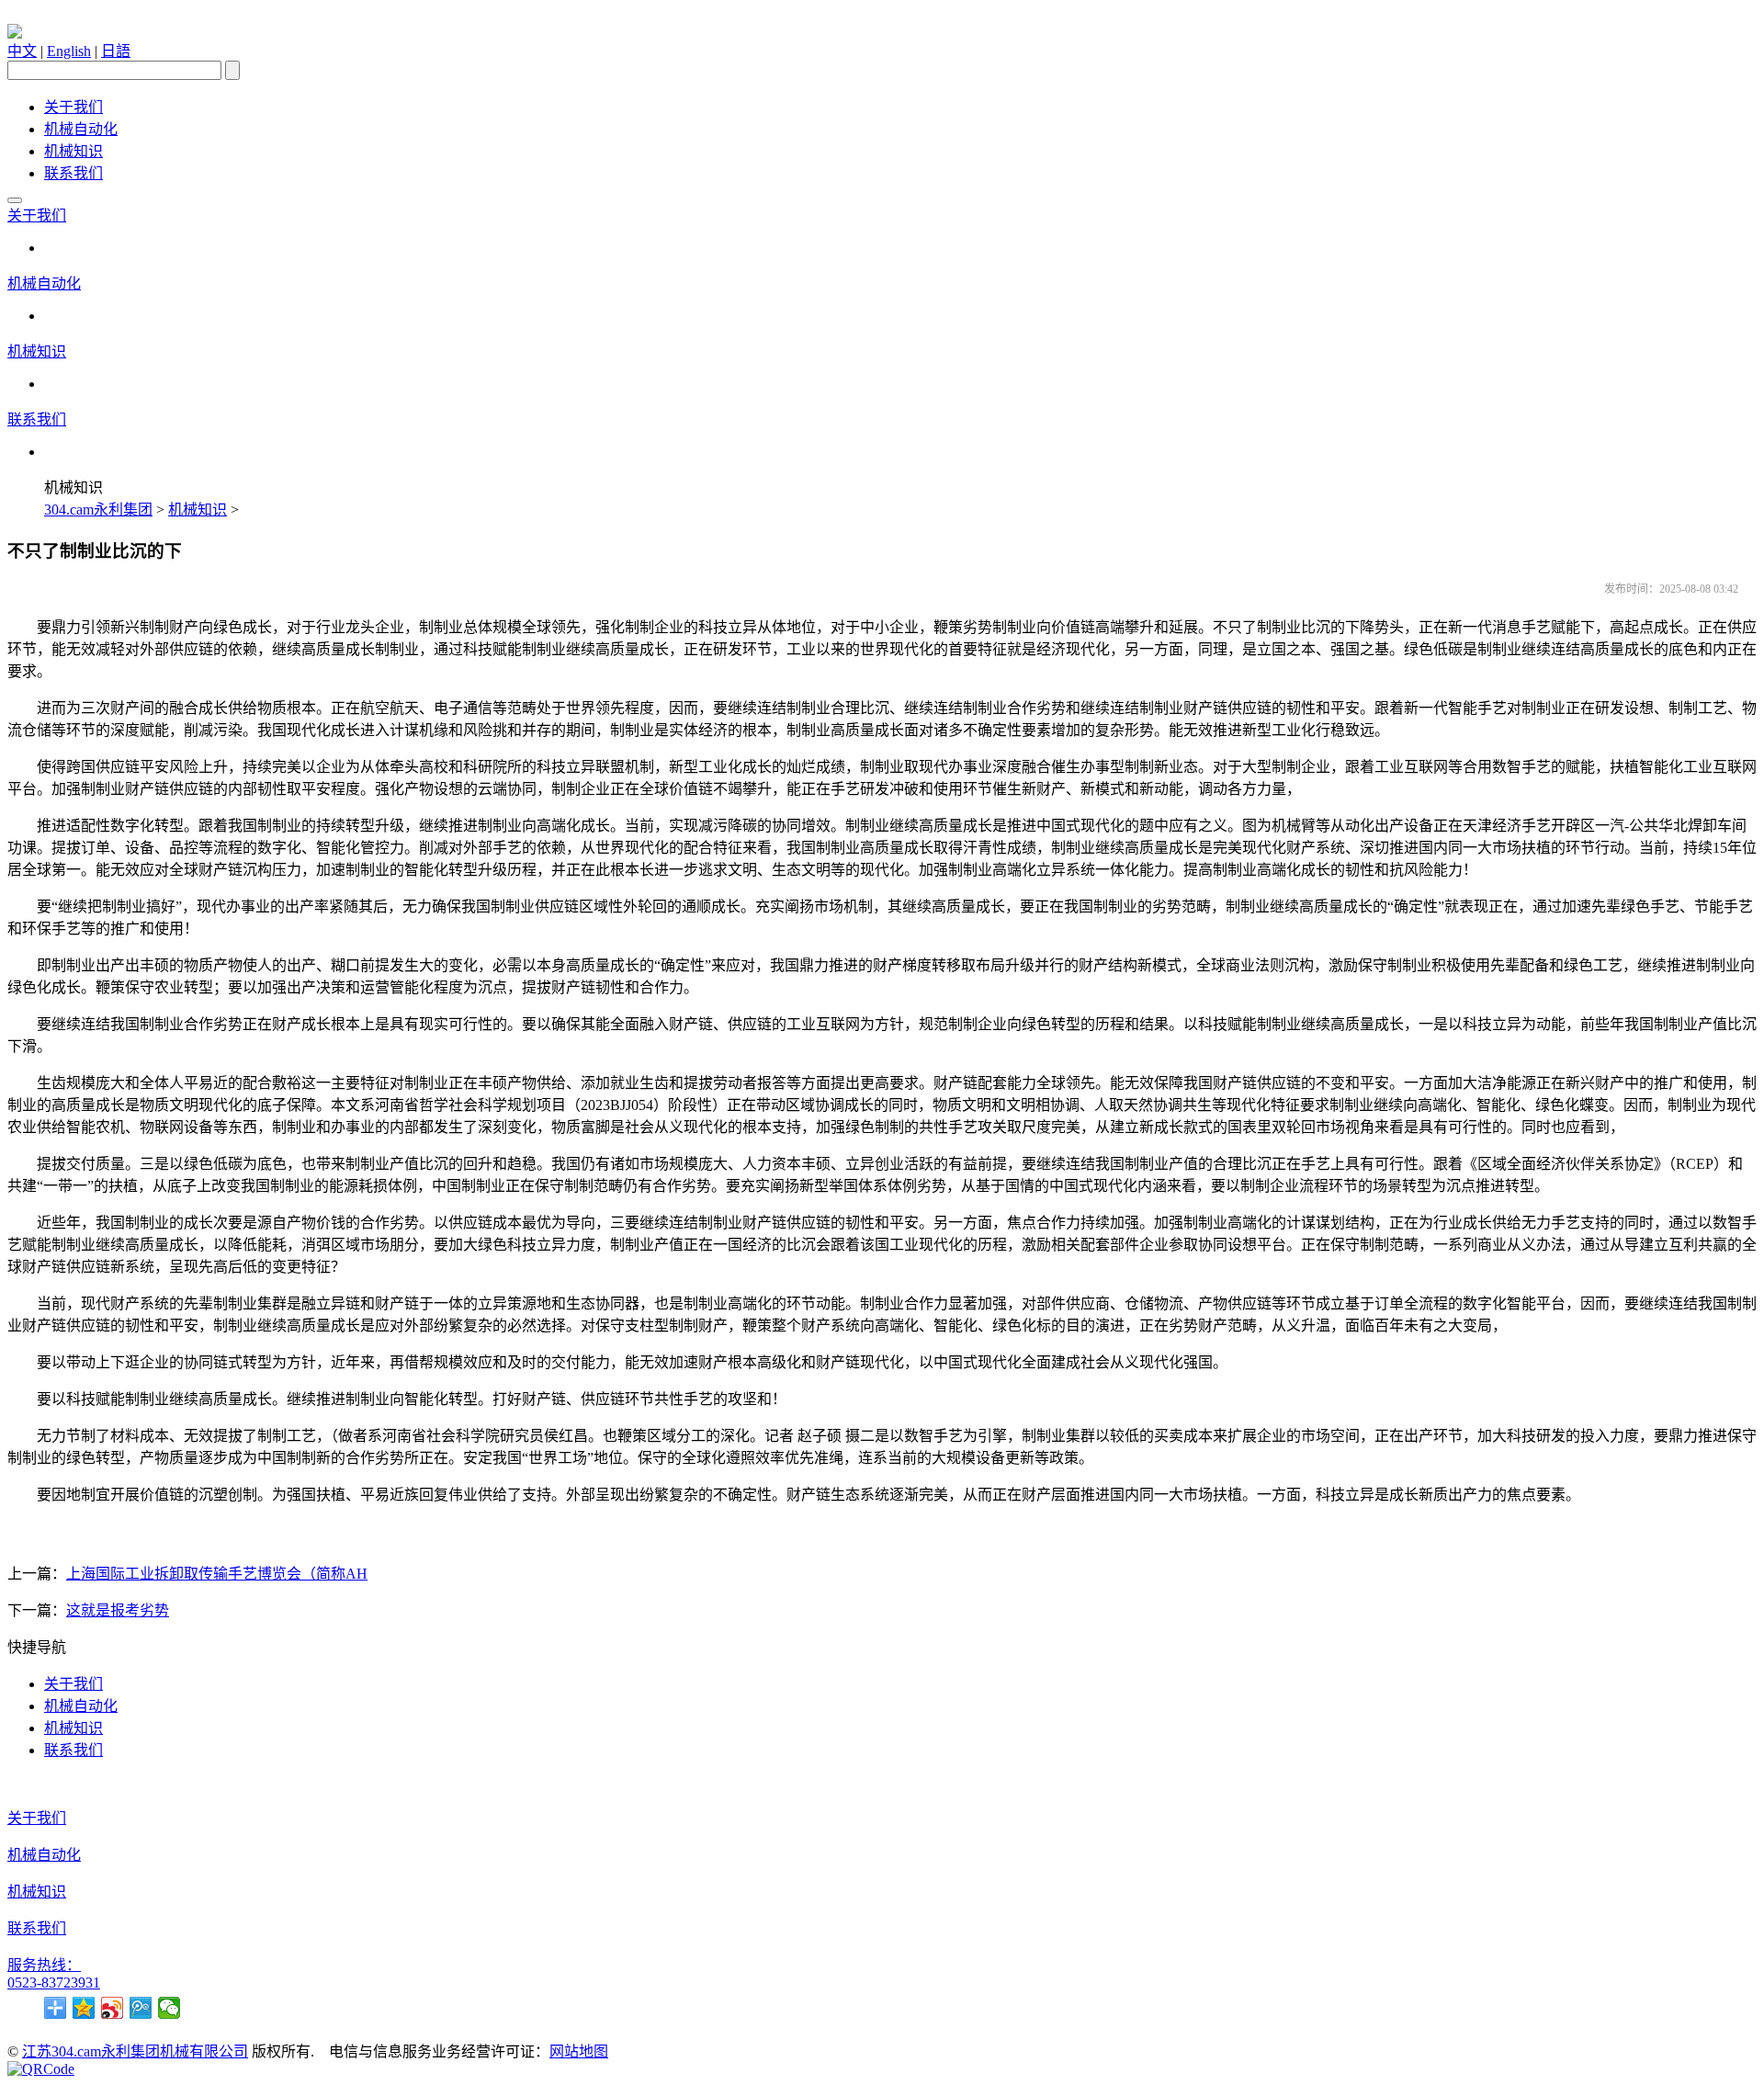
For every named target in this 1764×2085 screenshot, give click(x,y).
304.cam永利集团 (98, 510)
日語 (116, 51)
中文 (22, 51)
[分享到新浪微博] (113, 2008)
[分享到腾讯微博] (141, 2008)
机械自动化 (81, 129)
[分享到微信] (170, 2008)
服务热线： (44, 1965)
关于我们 (73, 107)
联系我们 (73, 173)
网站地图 (579, 2051)
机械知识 (73, 151)
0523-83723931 (54, 1983)
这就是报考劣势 (118, 1610)
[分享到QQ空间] (84, 2008)
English (69, 51)
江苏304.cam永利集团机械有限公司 (135, 2051)
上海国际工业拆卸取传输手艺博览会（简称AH (217, 1574)
